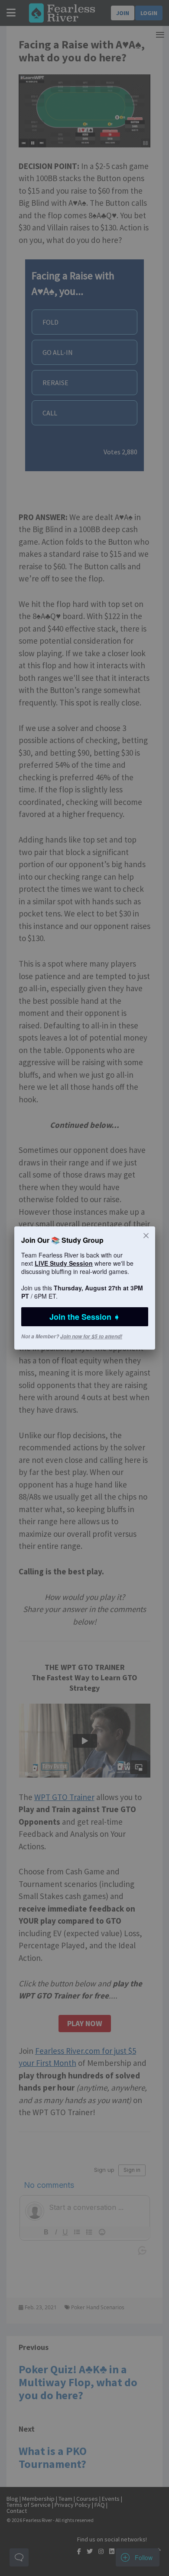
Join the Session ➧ (85, 1317)
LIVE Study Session (64, 1263)
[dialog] (84, 1288)
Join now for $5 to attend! (91, 1336)
